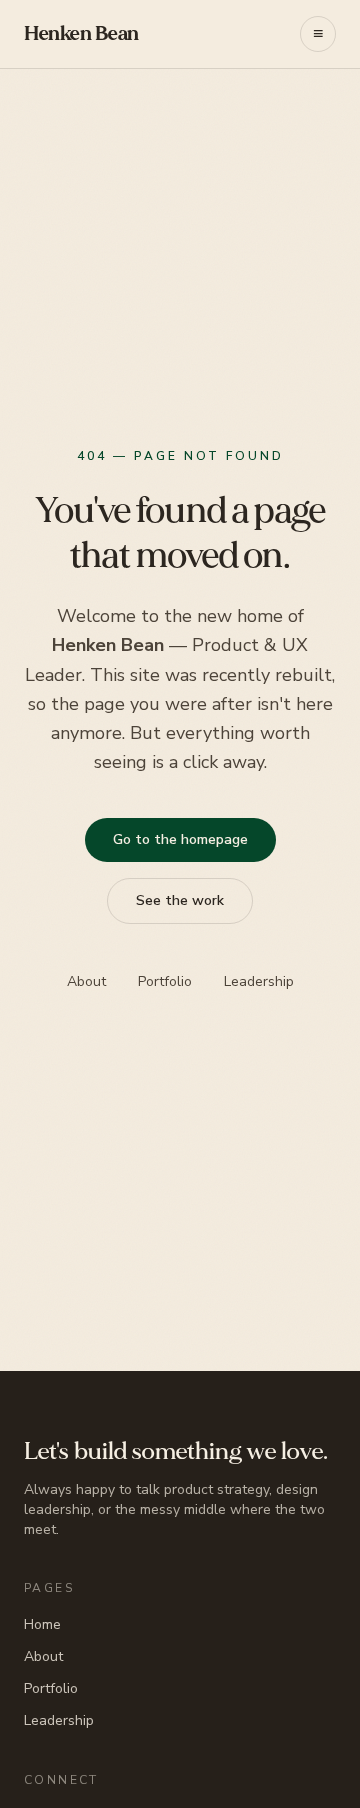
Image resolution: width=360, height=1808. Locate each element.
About (86, 981)
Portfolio (165, 981)
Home (42, 1624)
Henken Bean (81, 34)
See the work (180, 900)
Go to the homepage (180, 839)
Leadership (259, 981)
